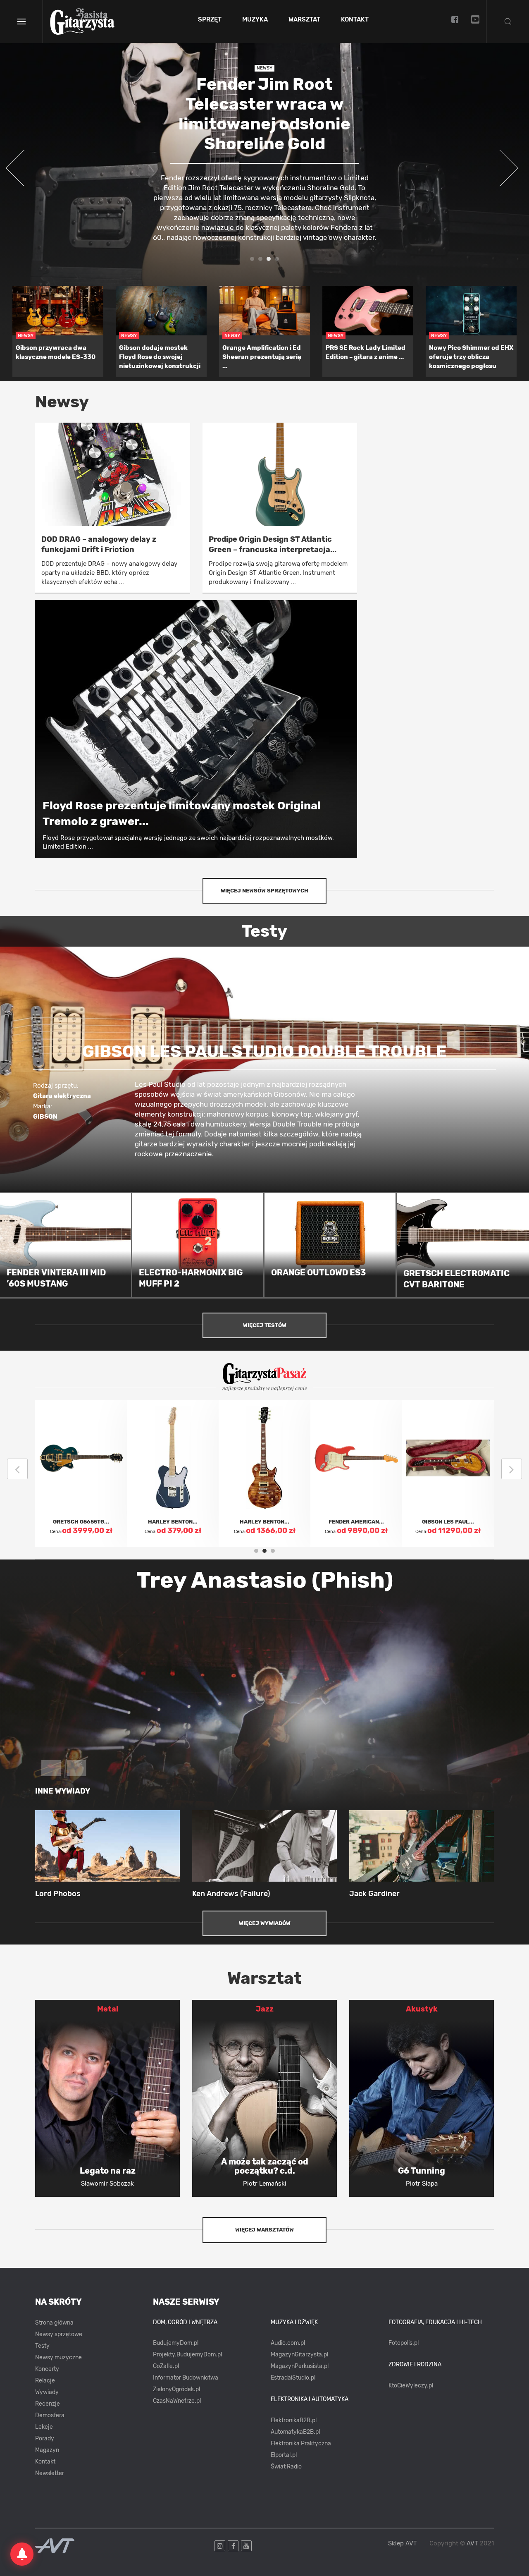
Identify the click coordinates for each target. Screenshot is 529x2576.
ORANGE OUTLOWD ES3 (318, 1272)
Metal (108, 2009)
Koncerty (47, 2369)
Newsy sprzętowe (59, 2334)
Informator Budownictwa (186, 2378)
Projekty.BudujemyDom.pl (187, 2355)
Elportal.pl (284, 2455)
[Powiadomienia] (22, 2554)
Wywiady (47, 2392)
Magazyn (47, 2450)
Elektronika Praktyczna (301, 2443)
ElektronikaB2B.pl (294, 2420)
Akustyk (422, 2009)
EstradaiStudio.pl (293, 2378)
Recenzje (48, 2404)
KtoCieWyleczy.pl (411, 2386)
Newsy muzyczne (58, 2357)
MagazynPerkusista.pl (300, 2366)
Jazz (265, 2009)
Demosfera (50, 2415)
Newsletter (50, 2473)
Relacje (45, 2381)
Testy (42, 2346)
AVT (472, 2543)
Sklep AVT (403, 2544)
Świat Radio (286, 2467)
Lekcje (44, 2427)
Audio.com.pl (288, 2343)
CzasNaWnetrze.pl (177, 2401)
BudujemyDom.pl (176, 2343)
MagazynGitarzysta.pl (299, 2355)
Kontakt (355, 20)
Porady (45, 2438)
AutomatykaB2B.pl (295, 2432)
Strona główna (54, 2323)
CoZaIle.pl (166, 2366)
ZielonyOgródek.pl (176, 2389)
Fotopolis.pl (404, 2343)
